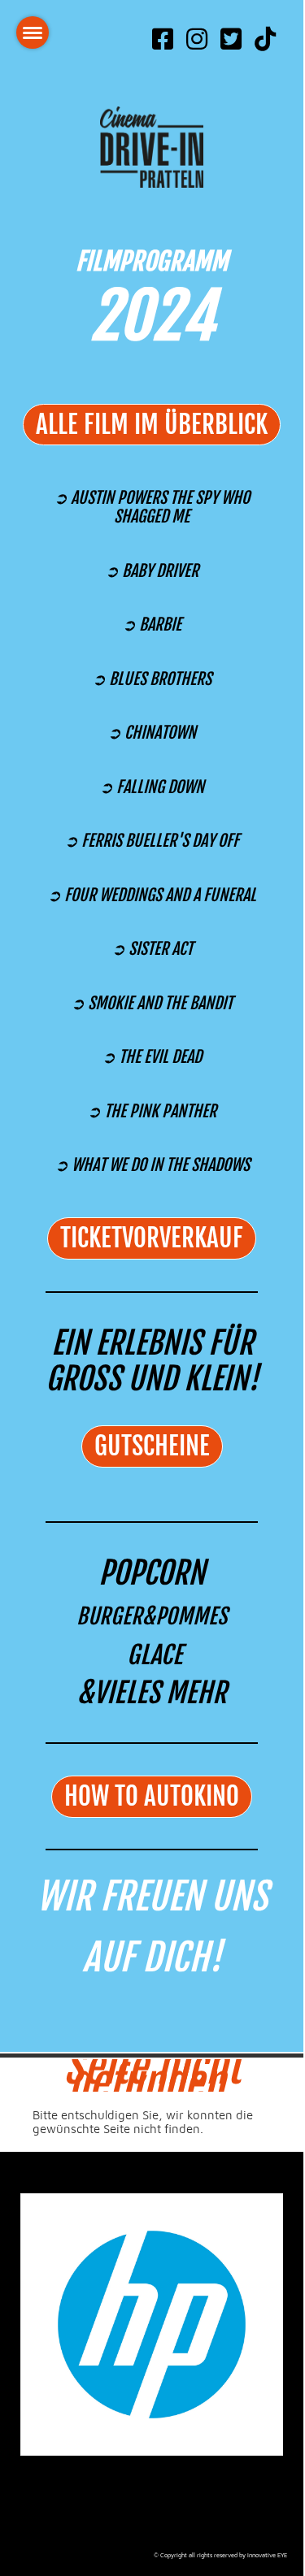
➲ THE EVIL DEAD (152, 1057)
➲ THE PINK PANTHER (152, 1111)
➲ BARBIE (152, 624)
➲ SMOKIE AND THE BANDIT (152, 1003)
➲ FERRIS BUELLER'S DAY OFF (152, 841)
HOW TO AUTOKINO (152, 1796)
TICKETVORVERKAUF (152, 1238)
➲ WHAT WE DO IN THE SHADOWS (152, 1165)
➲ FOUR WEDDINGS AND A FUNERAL (152, 895)
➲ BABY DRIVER (152, 571)
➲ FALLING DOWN (152, 787)
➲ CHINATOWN (152, 733)
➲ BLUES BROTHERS (152, 679)
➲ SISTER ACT (152, 949)
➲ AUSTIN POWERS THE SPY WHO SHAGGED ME (152, 507)
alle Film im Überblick (152, 425)
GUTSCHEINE (152, 1446)
